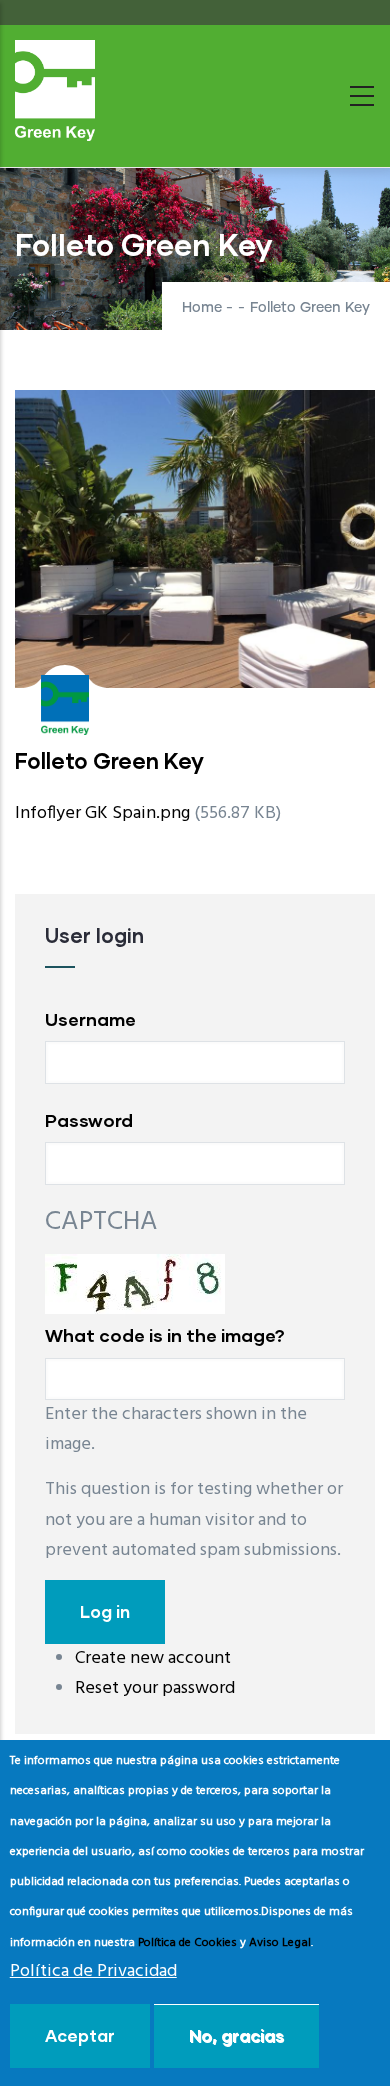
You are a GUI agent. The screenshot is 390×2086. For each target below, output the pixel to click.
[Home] (55, 90)
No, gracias (236, 2035)
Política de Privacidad (93, 1971)
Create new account (153, 1658)
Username (90, 1019)
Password (89, 1120)
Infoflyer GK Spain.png (102, 813)
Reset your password (155, 1688)
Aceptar (80, 2035)
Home (202, 308)
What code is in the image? (165, 1335)
